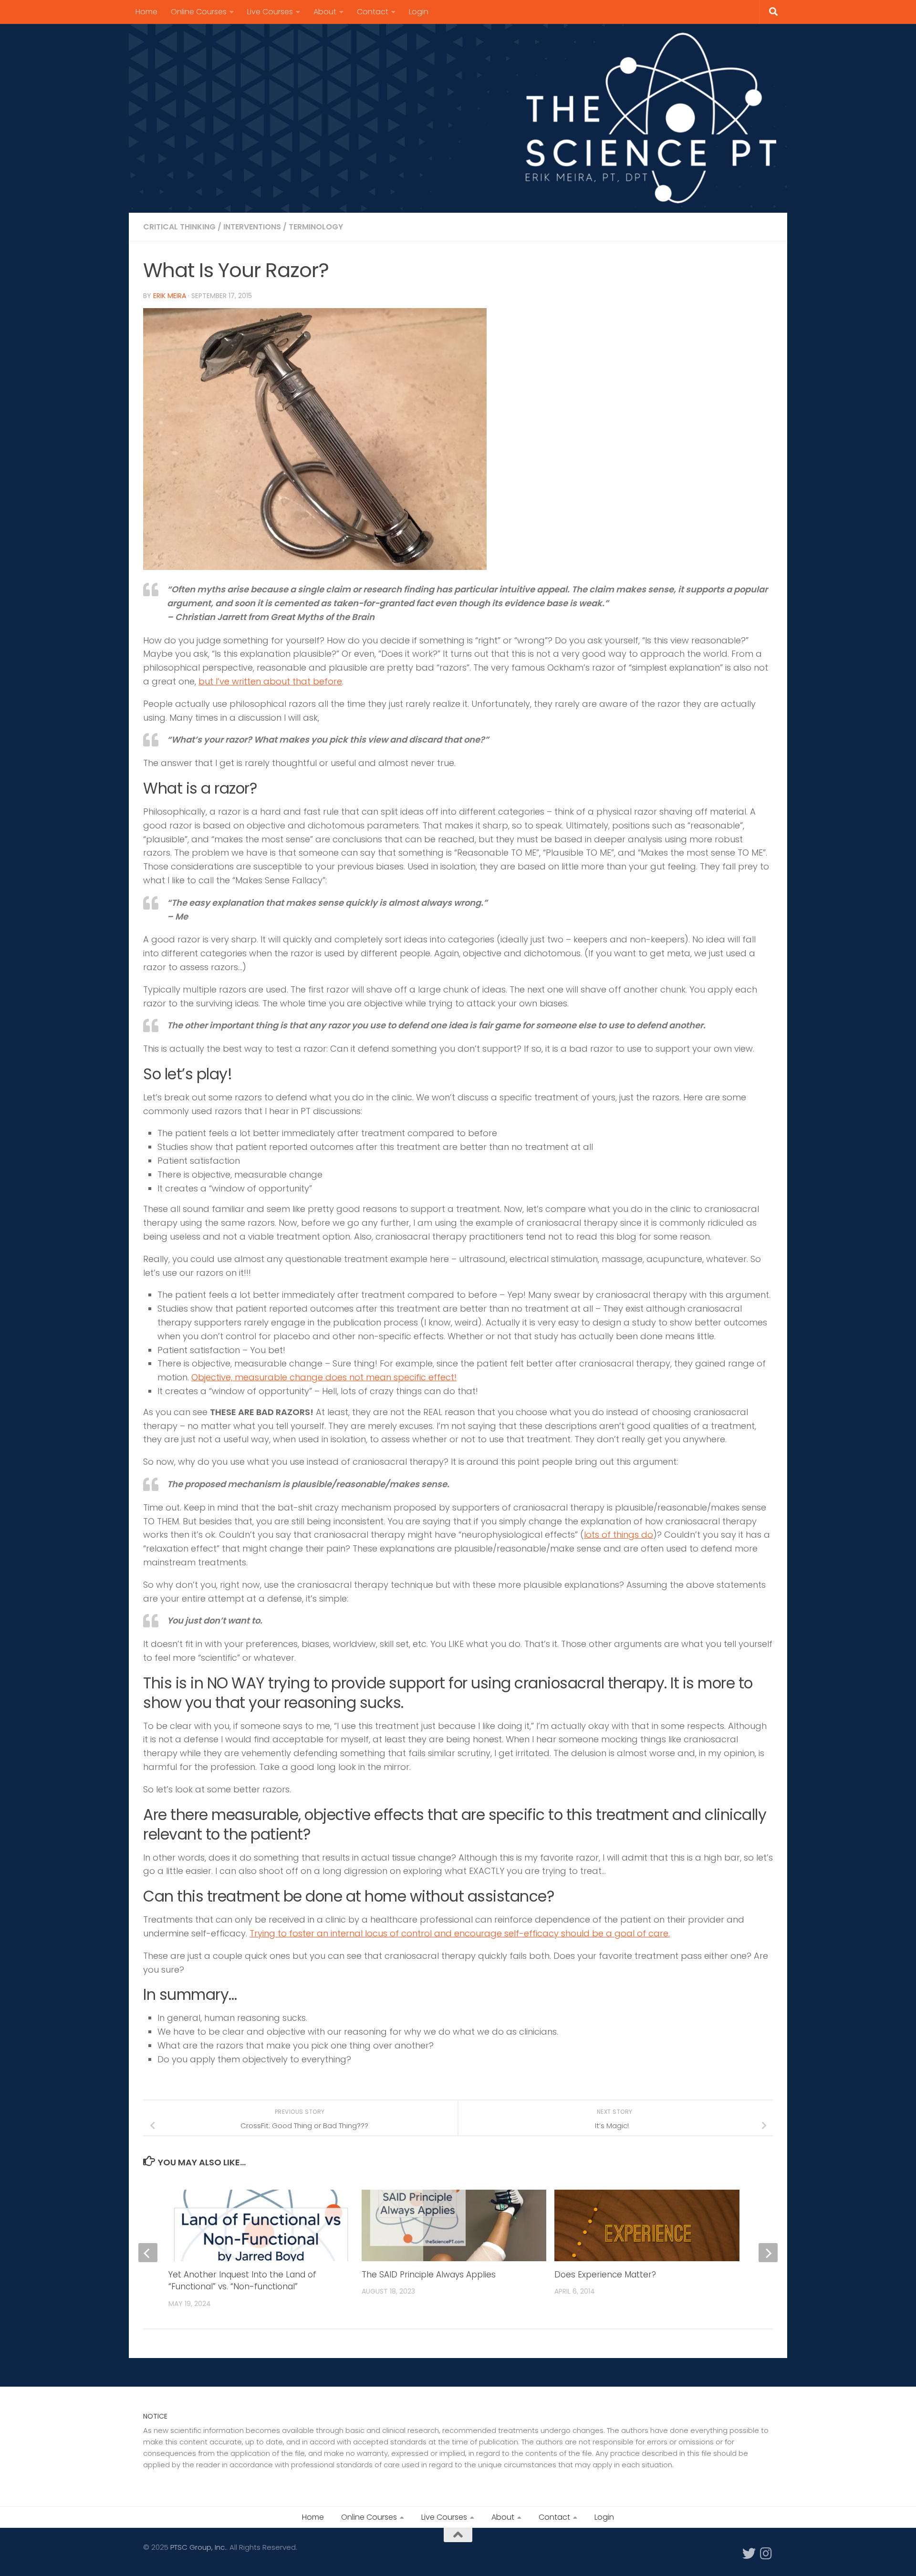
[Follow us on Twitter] (749, 2554)
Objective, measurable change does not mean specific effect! (324, 1377)
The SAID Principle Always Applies (429, 2275)
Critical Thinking (179, 227)
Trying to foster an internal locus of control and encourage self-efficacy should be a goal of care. (460, 1933)
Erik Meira (170, 296)
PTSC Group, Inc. (198, 2547)
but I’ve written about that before (270, 681)
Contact (373, 12)
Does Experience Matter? (605, 2275)
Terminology (316, 227)
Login (419, 12)
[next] (768, 2253)
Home (146, 12)
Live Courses (270, 12)
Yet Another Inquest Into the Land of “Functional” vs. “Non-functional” (242, 2281)
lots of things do (619, 1535)
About (325, 12)
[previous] (148, 2253)
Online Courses (199, 12)
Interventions (252, 227)
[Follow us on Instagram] (766, 2554)
